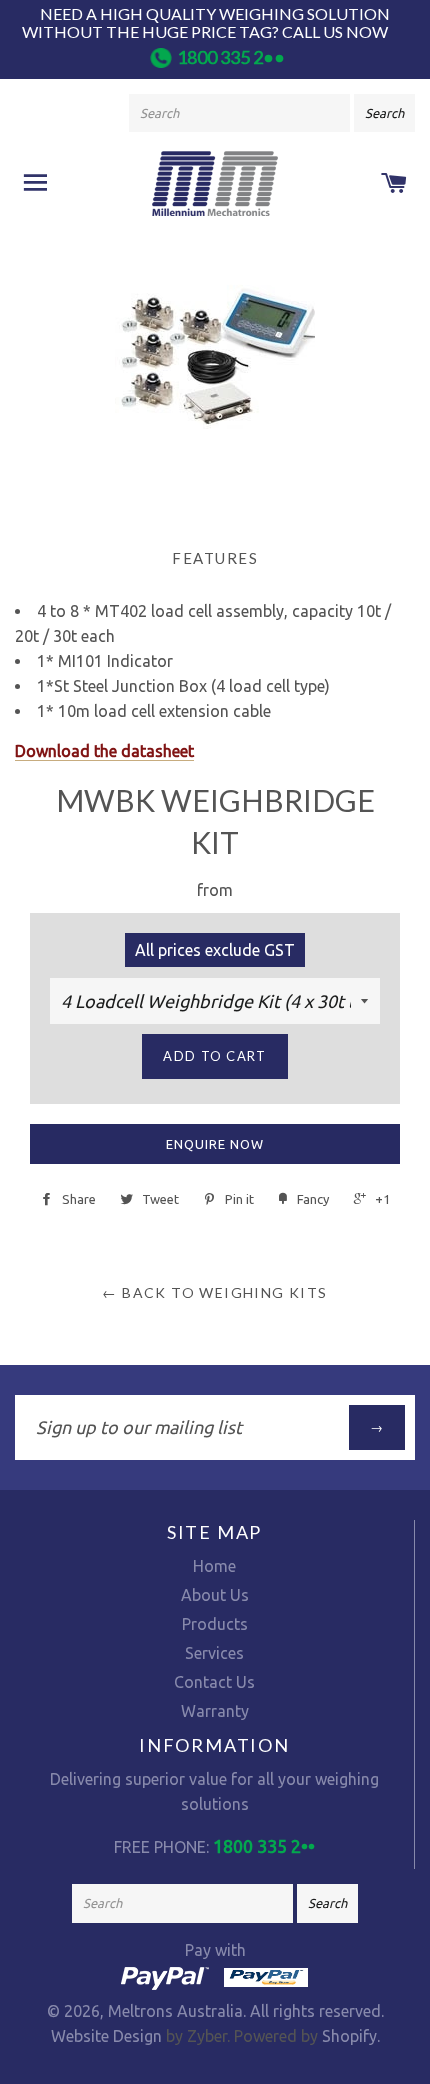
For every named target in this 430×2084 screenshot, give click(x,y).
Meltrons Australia (175, 2011)
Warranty (215, 1711)
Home (214, 1566)
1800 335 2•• (231, 57)
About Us (215, 1595)
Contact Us (214, 1682)
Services (214, 1653)
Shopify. (349, 2036)
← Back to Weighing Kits (214, 1292)
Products (215, 1624)
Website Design (106, 2036)
